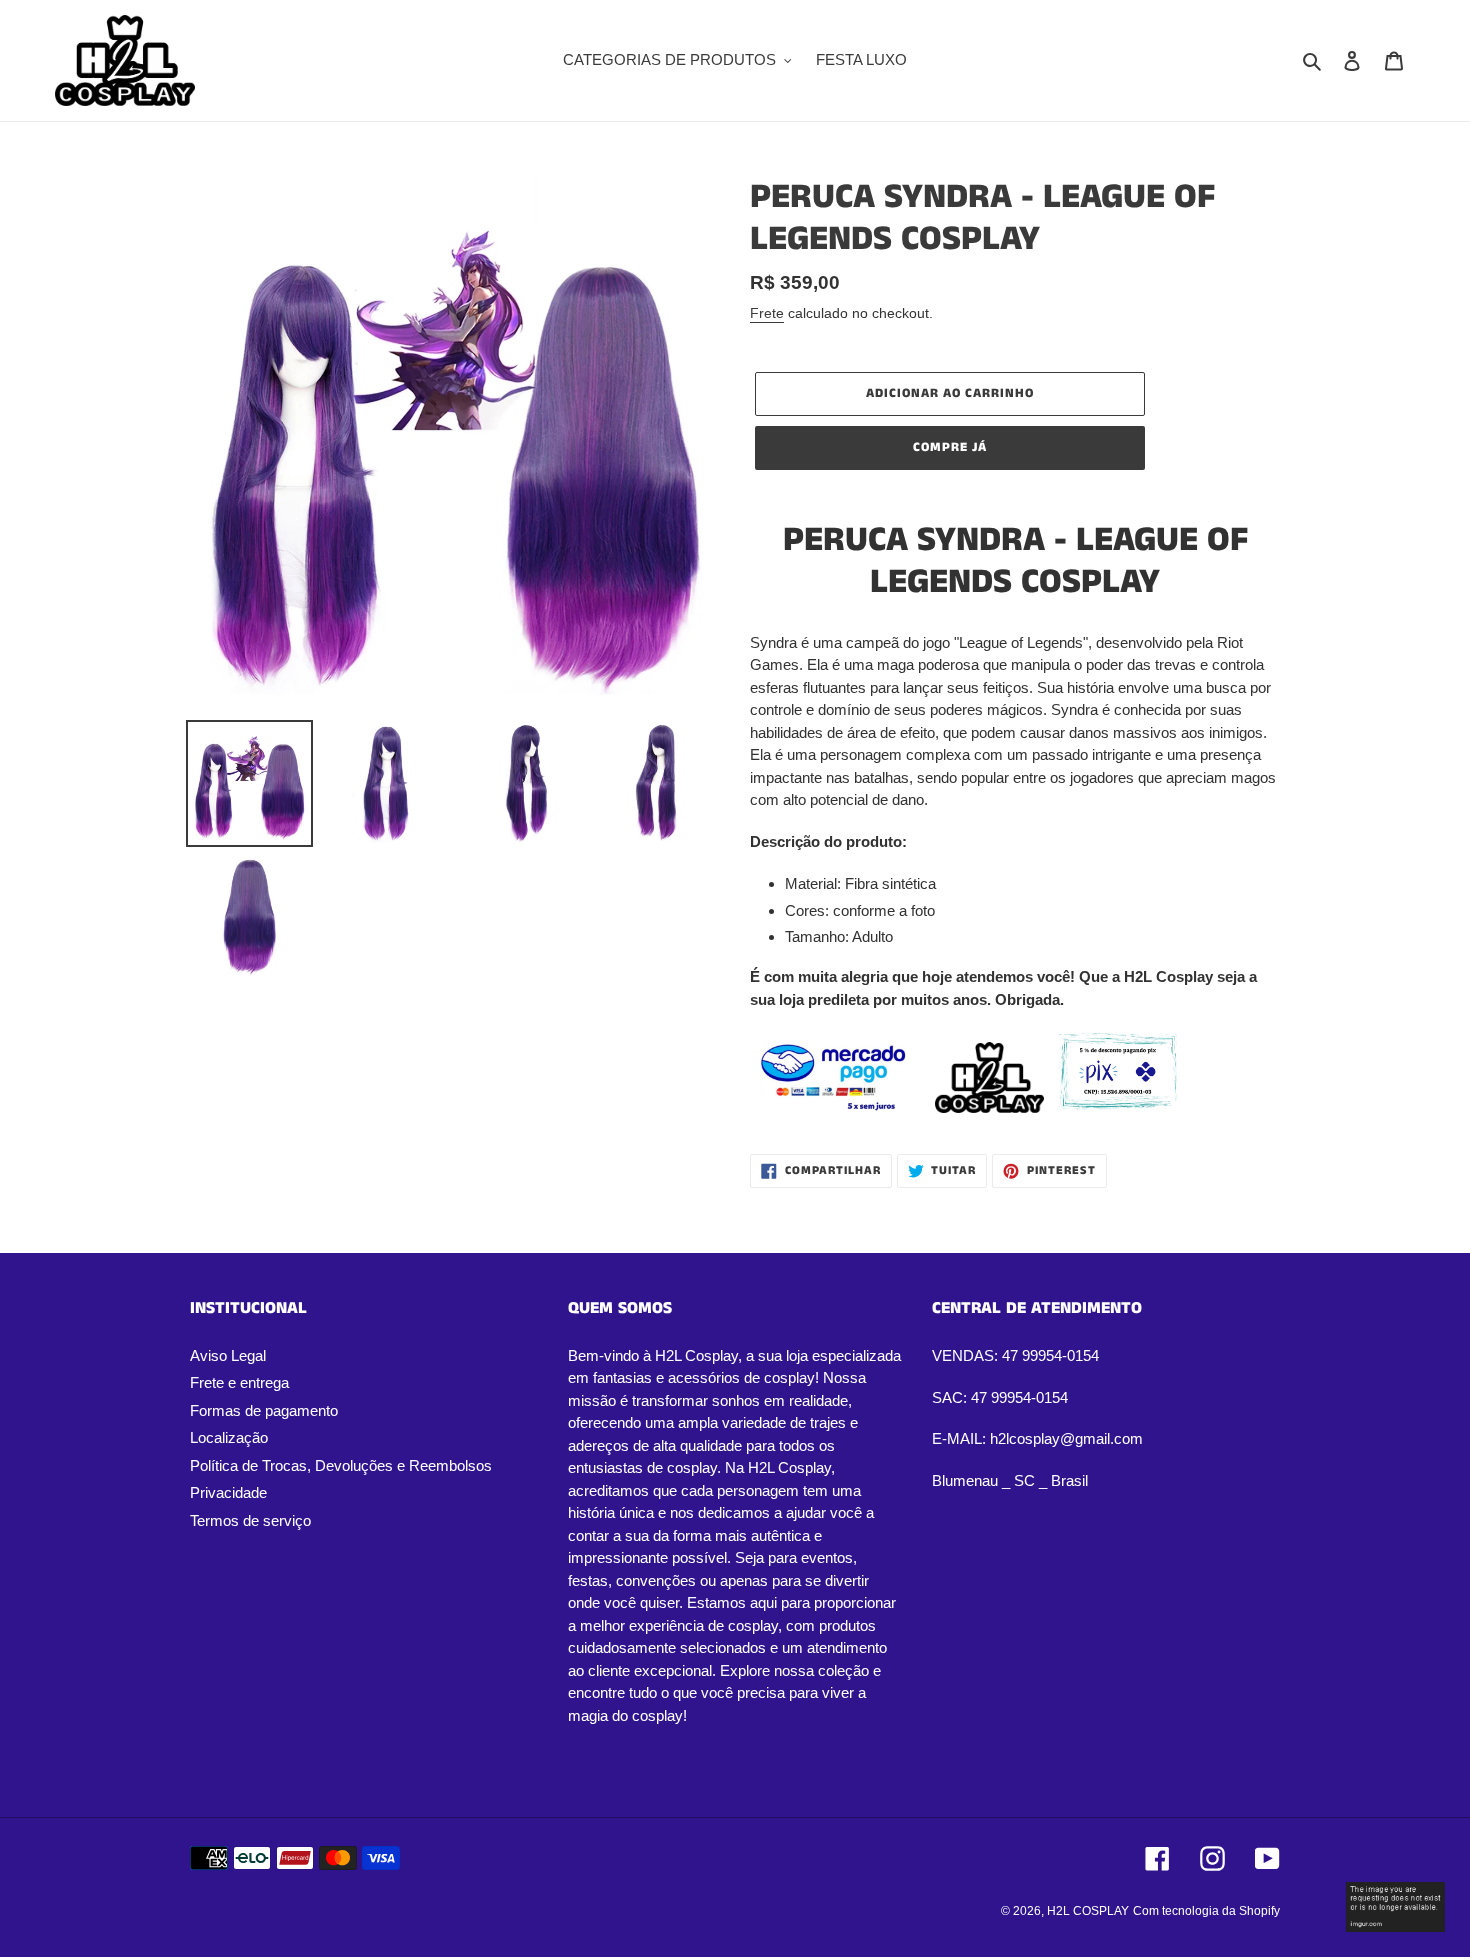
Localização (229, 1437)
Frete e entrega (239, 1382)
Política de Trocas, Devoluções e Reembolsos (341, 1465)
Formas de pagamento (264, 1410)
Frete (767, 313)
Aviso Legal (228, 1355)
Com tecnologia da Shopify (1206, 1911)
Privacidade (228, 1492)
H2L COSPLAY (1088, 1911)
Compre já (950, 447)
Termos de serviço (250, 1520)
